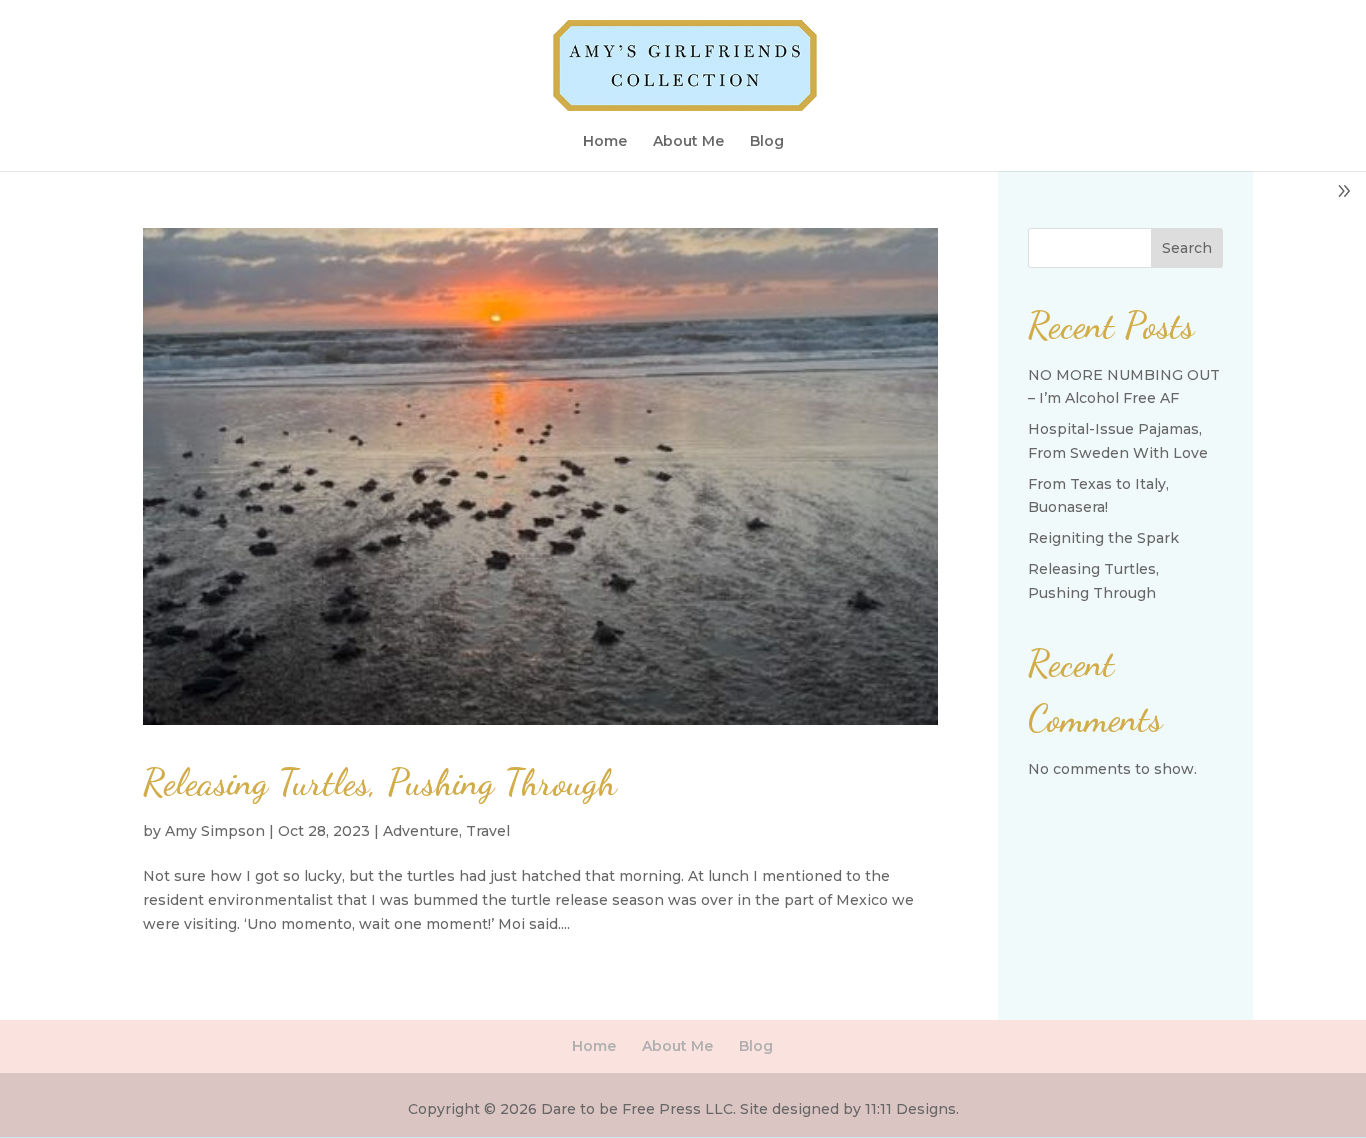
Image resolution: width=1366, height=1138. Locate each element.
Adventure (421, 831)
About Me (688, 142)
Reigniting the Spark (1103, 538)
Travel (488, 831)
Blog (767, 142)
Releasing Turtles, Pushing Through (379, 782)
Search (1187, 248)
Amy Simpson (215, 831)
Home (605, 142)
